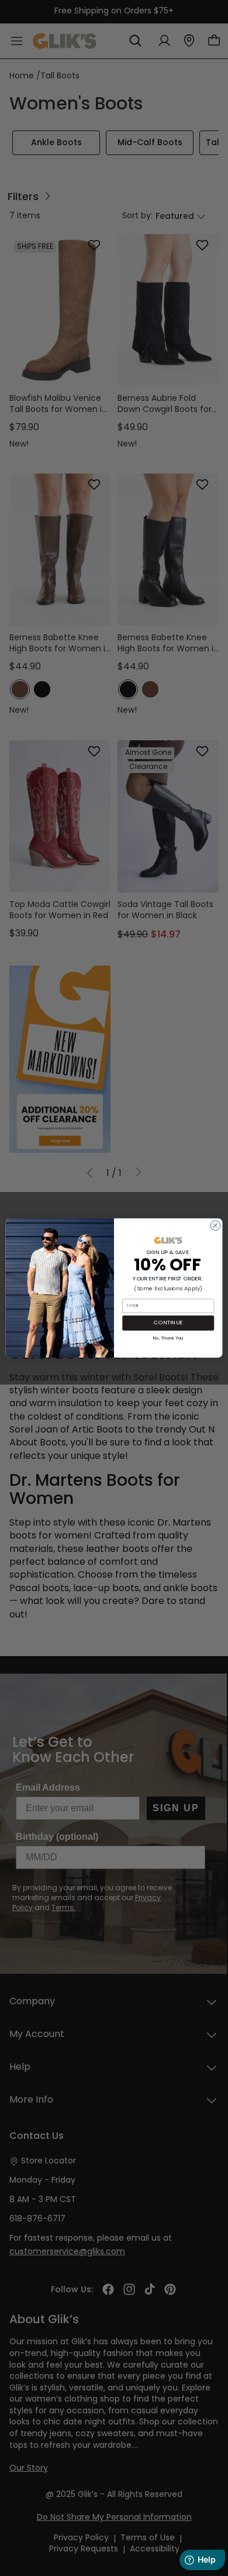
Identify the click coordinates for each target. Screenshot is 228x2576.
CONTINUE (168, 1323)
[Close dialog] (215, 1226)
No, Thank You (168, 1337)
